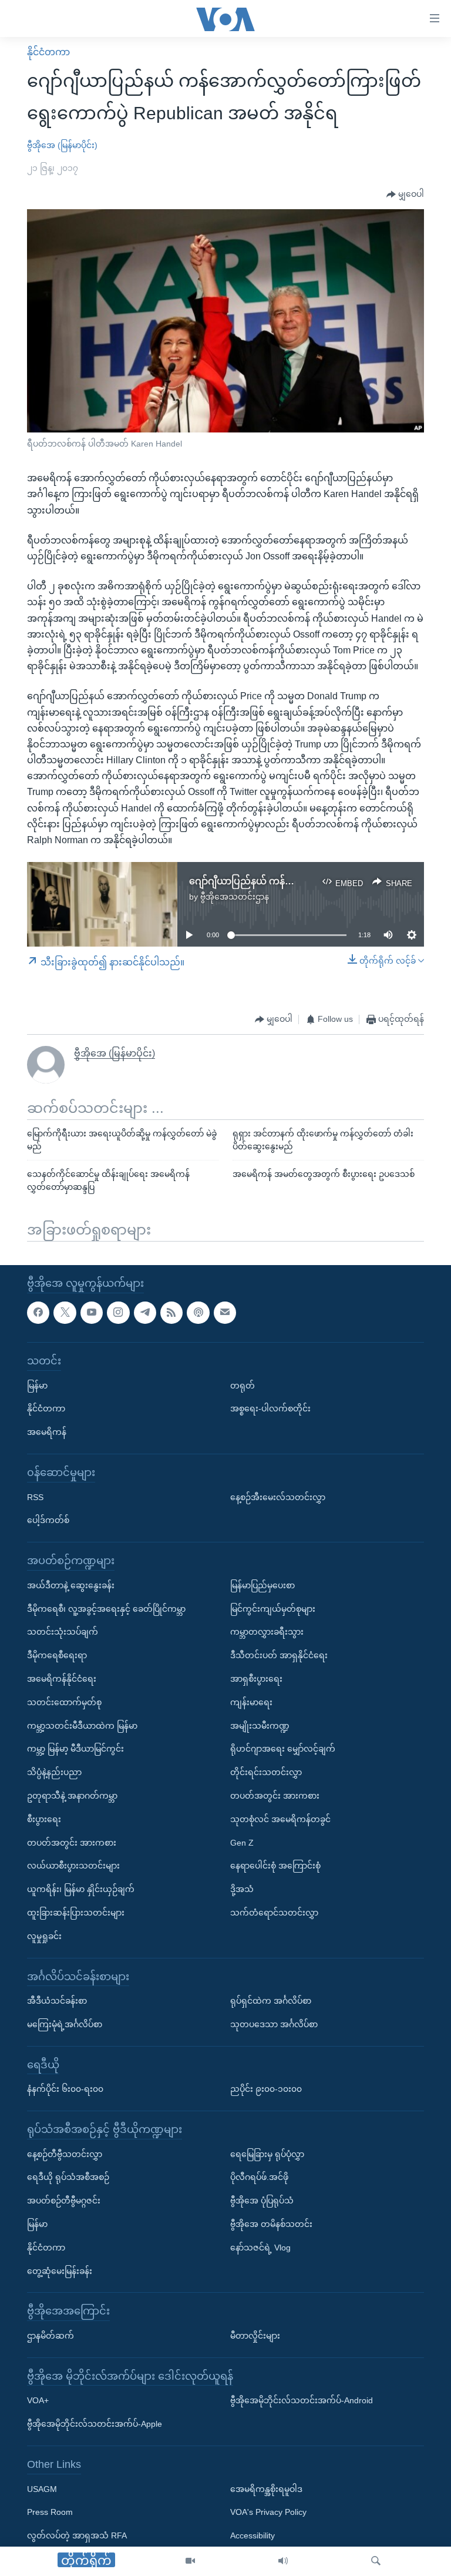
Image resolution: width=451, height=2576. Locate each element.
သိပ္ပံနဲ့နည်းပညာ (54, 1772)
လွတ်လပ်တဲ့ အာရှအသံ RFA (77, 2535)
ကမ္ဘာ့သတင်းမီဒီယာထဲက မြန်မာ (82, 1726)
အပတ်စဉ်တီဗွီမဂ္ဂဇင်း (64, 2201)
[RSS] (171, 1313)
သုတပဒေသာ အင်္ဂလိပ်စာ (274, 2024)
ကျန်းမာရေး (251, 1702)
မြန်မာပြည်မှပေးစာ (262, 1585)
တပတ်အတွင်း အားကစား (72, 1843)
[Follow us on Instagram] (118, 1313)
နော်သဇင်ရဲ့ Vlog (260, 2248)
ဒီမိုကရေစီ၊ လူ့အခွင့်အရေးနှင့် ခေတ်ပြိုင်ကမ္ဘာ (106, 1609)
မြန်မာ (37, 1386)
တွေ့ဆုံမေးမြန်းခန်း (60, 2271)
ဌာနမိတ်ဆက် (51, 2336)
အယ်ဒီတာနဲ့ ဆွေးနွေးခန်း (71, 1585)
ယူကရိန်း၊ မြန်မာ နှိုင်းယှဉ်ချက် (81, 1889)
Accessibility (253, 2535)
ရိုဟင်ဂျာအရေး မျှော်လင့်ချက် (283, 1749)
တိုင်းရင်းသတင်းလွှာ (266, 1772)
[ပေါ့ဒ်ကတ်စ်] (198, 1313)
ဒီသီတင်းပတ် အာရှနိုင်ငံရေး (279, 1655)
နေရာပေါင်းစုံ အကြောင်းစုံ (275, 1866)
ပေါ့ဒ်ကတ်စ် (48, 1520)
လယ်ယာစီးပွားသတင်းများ (73, 1866)
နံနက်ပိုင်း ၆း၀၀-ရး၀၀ (65, 2089)
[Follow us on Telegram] (145, 1313)
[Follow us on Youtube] (92, 1313)
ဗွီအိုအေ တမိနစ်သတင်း (271, 2224)
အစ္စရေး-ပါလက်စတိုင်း (270, 1408)
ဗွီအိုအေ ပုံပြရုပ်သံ (262, 2201)
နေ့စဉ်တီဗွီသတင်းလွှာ (65, 2154)
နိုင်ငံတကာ (48, 52)
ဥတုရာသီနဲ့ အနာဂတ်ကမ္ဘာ (72, 1796)
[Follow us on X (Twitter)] (65, 1313)
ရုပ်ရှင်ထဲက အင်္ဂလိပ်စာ (271, 2001)
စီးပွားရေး (44, 1819)
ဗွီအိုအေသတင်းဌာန (235, 897)
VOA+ (38, 2400)
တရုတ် (243, 1386)
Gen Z (242, 1843)
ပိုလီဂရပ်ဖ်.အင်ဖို (259, 2177)
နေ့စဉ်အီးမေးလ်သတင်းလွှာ (278, 1497)
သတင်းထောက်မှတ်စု (64, 1702)
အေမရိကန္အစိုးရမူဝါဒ (266, 2489)
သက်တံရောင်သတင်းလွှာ (274, 1913)
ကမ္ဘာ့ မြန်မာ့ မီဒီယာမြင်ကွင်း (75, 1749)
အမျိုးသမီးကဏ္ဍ (260, 1726)
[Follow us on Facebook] (38, 1313)
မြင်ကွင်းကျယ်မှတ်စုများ (273, 1609)
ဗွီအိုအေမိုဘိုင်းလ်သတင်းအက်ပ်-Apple (95, 2424)
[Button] (405, 194)
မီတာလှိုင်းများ (255, 2336)
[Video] (190, 2561)
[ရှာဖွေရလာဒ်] (376, 2561)
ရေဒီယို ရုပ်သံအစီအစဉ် (68, 2177)
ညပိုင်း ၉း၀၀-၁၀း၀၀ (266, 2089)
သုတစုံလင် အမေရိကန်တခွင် (280, 1819)
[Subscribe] (225, 1313)
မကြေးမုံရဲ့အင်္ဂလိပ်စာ (65, 2024)
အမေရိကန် (47, 1432)
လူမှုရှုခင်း (44, 1936)
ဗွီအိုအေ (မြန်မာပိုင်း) (62, 145)
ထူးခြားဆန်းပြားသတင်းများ (76, 1913)
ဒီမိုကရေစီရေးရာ (57, 1655)
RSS (35, 1497)
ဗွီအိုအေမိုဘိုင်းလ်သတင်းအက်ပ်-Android (302, 2400)
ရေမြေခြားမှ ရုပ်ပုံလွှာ (267, 2154)
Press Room (50, 2512)
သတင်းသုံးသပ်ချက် (63, 1632)
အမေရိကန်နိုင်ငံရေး (62, 1679)
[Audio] (283, 2561)
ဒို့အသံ (242, 1889)
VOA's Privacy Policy (268, 2512)
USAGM (42, 2489)
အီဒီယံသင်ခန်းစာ (57, 2001)
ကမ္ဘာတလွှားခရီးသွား (267, 1632)
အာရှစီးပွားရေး (256, 1679)
